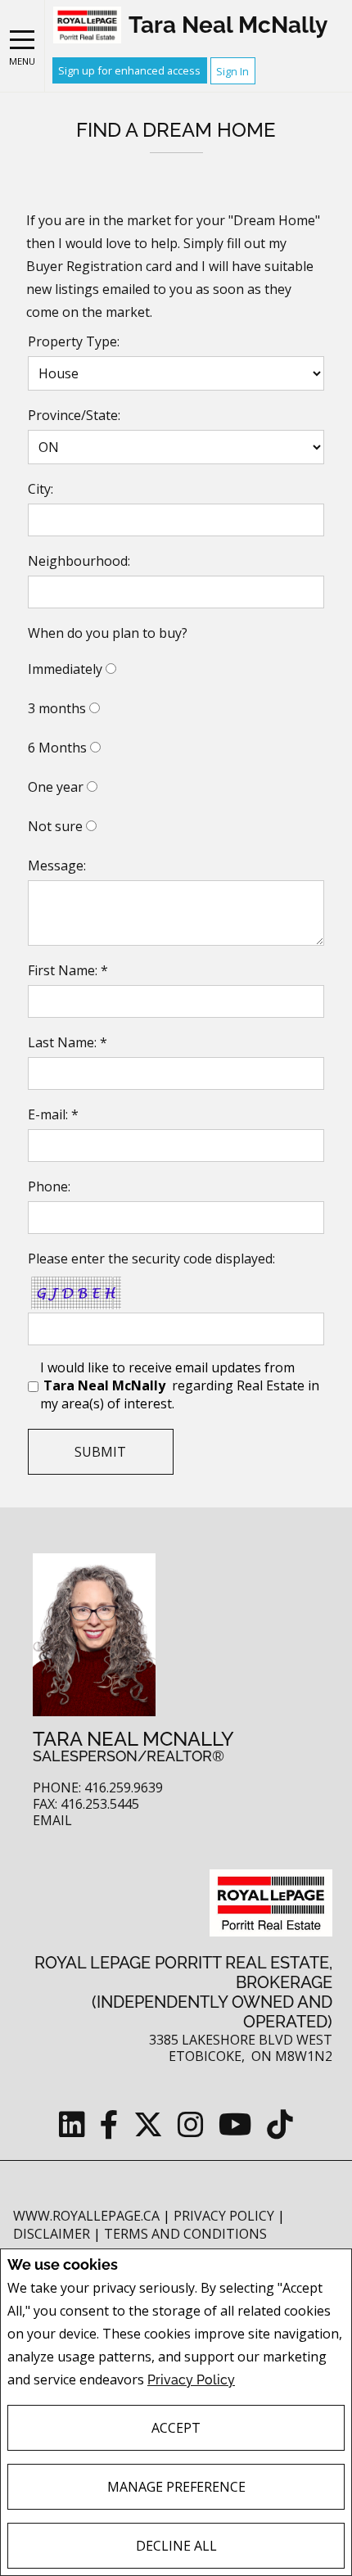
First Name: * (68, 970)
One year (56, 787)
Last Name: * (68, 1042)
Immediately (65, 669)
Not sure (55, 826)
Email (52, 1821)
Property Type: (74, 341)
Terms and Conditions (185, 2234)
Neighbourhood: (79, 561)
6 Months (57, 748)
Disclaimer (53, 2234)
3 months (57, 708)
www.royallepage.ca (86, 2216)
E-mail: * (53, 1114)
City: (41, 489)
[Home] (87, 25)
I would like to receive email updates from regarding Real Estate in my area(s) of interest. (180, 1385)
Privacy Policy (191, 2380)
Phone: (49, 1186)
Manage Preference (176, 2487)
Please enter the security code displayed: (151, 1259)
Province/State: (74, 415)
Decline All (176, 2546)
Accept (176, 2428)
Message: (57, 865)
